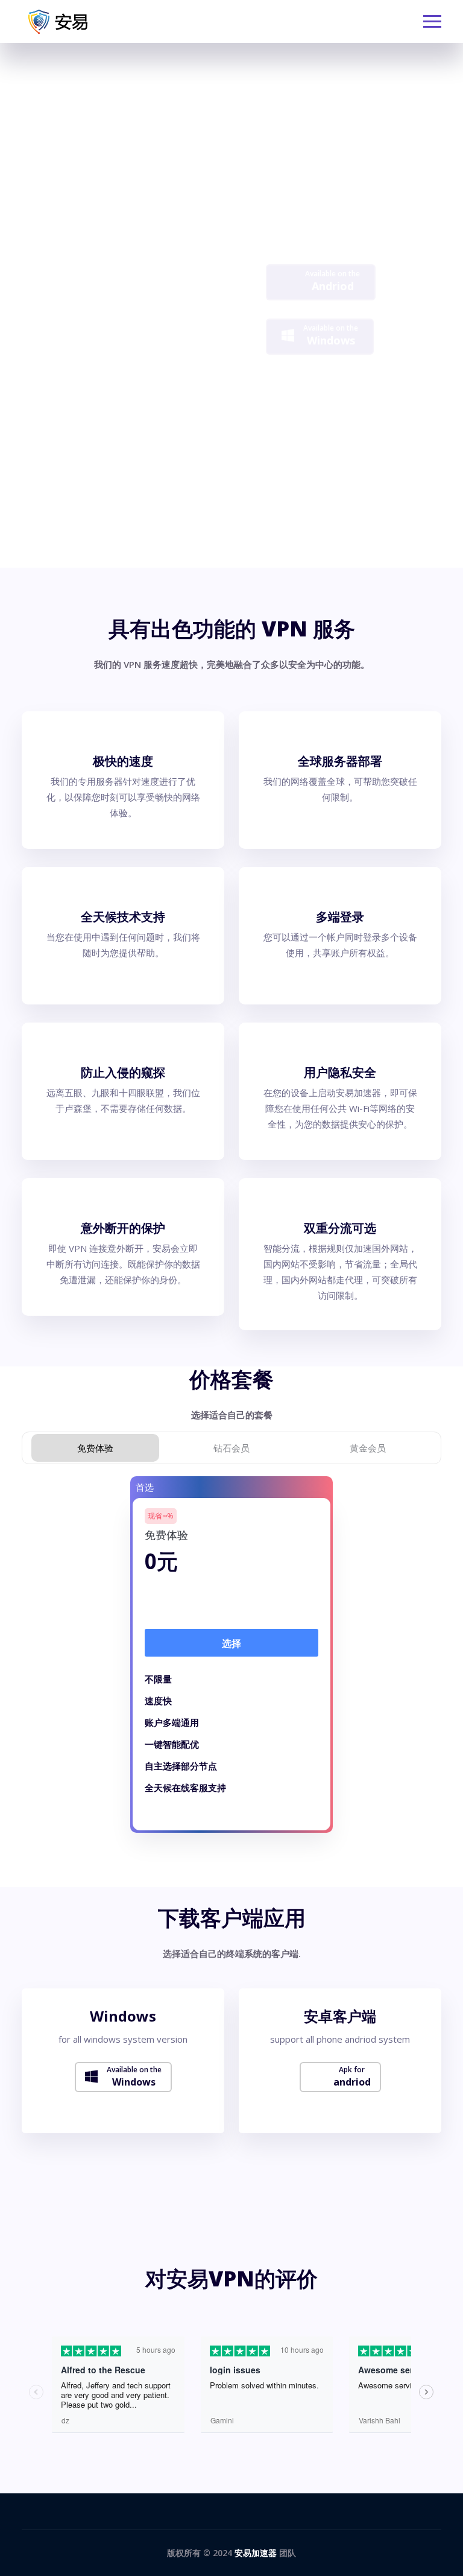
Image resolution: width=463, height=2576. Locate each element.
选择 (231, 1643)
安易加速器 (256, 2553)
